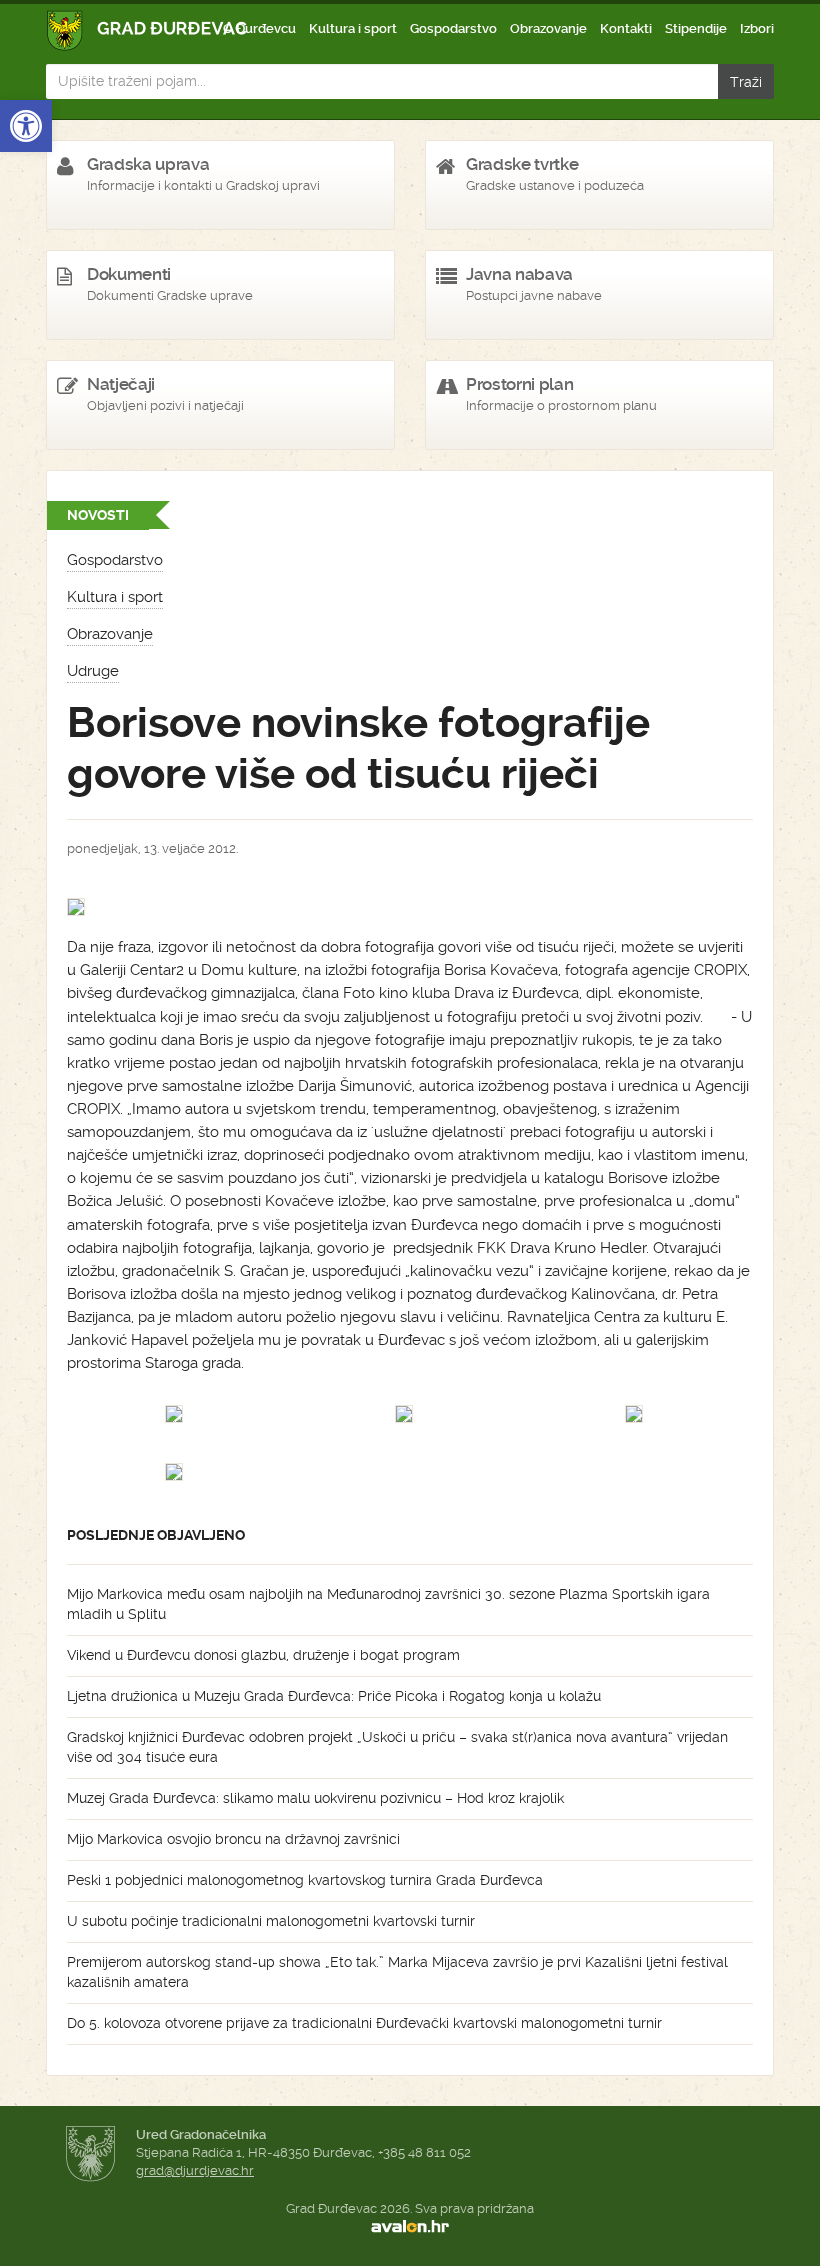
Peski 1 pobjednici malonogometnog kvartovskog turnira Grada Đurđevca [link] (305, 1880)
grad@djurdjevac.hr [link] (195, 2170)
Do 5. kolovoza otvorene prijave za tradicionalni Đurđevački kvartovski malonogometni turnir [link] (364, 2023)
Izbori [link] (757, 28)
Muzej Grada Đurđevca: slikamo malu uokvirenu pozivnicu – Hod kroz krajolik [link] (315, 1798)
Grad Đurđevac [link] (147, 30)
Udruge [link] (93, 671)
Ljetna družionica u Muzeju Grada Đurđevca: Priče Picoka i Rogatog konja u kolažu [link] (334, 1696)
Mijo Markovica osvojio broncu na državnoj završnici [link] (233, 1839)
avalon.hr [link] (410, 2227)
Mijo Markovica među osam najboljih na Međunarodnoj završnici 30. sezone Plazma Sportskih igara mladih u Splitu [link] (388, 1604)
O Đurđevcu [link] (259, 28)
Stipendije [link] (696, 28)
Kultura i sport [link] (353, 28)
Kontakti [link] (626, 28)
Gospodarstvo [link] (453, 28)
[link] (26, 126)
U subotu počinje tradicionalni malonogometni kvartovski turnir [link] (271, 1921)
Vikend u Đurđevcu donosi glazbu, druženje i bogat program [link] (263, 1655)
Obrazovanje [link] (548, 28)
